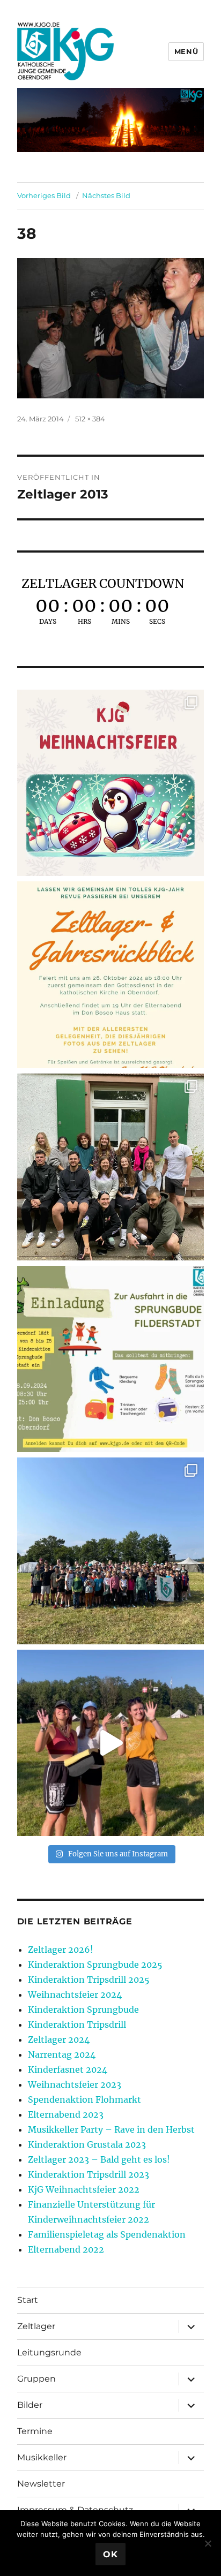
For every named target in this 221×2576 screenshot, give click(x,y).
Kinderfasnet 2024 (68, 2069)
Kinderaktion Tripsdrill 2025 (89, 1980)
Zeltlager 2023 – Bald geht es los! (99, 2159)
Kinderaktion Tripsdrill (77, 2024)
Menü (186, 51)
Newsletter (41, 2484)
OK (110, 2554)
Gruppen (36, 2379)
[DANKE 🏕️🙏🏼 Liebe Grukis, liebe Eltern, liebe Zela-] (111, 1551)
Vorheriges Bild (44, 195)
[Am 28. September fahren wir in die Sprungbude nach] (111, 1359)
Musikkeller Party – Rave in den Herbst (111, 2129)
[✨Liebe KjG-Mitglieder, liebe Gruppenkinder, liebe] (111, 783)
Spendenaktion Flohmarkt (84, 2099)
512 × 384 (90, 419)
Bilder (30, 2405)
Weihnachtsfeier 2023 (75, 2084)
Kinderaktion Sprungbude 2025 (95, 1965)
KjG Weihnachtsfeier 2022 (84, 2189)
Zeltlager (36, 2326)
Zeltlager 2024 (59, 2039)
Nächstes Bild (106, 195)
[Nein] (208, 2543)
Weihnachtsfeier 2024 (75, 1995)
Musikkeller (42, 2457)
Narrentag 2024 (62, 2054)
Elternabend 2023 (66, 2114)
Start (28, 2300)
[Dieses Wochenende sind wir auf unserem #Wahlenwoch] (111, 1167)
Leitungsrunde (49, 2352)
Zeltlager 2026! (61, 1950)
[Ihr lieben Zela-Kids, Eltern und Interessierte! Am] (111, 975)
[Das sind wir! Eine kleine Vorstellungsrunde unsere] (111, 1743)
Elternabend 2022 (66, 2249)
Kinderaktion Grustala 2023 (87, 2144)
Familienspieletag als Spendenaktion (107, 2234)
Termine (35, 2431)
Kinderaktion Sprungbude (83, 2010)
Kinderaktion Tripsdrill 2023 (89, 2174)
